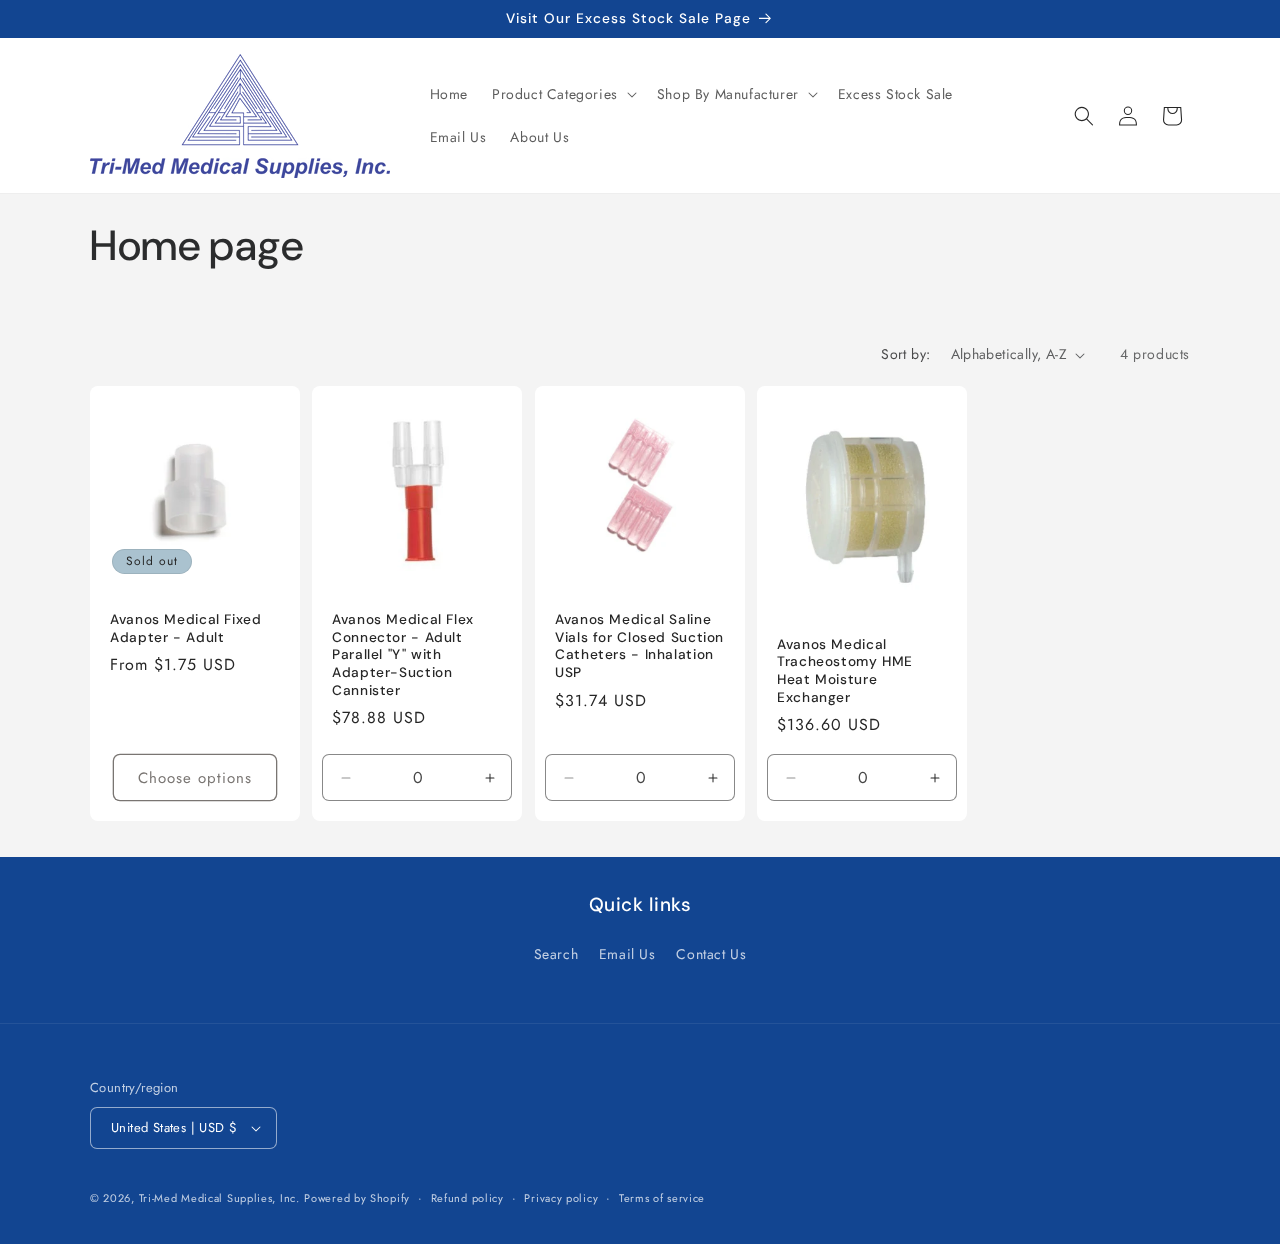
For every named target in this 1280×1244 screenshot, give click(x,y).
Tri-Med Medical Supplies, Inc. (219, 1198)
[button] (562, 94)
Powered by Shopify (357, 1198)
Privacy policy (561, 1198)
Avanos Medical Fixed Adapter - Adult (186, 628)
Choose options (195, 778)
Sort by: (905, 354)
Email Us (627, 954)
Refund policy (467, 1198)
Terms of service (662, 1198)
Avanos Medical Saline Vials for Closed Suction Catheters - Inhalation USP (639, 646)
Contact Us (711, 954)
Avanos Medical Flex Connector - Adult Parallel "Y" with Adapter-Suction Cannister (403, 654)
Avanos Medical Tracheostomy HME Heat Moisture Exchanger (845, 671)
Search (556, 954)
